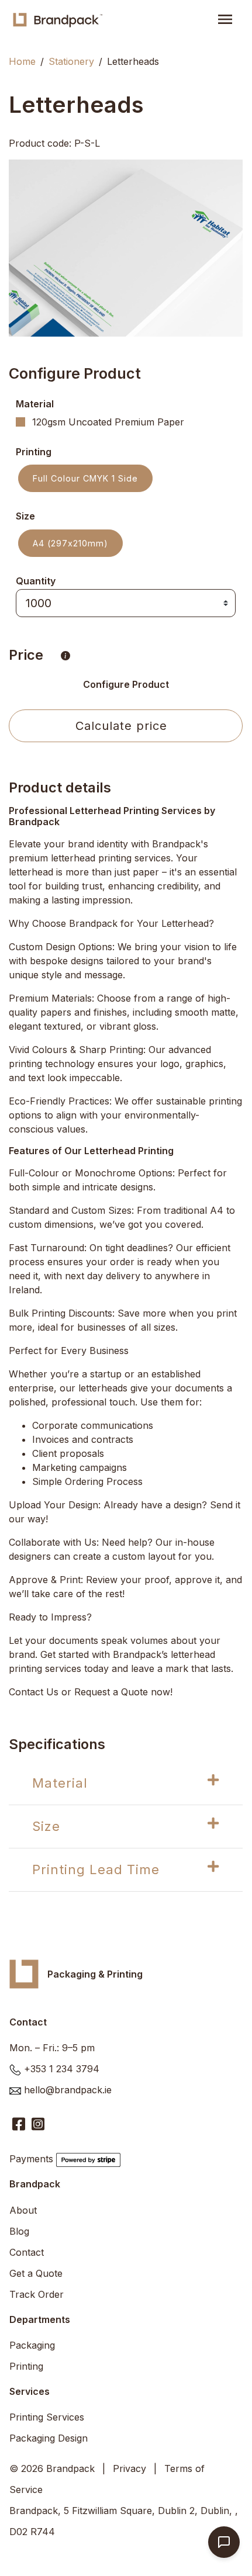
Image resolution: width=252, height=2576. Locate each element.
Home (22, 61)
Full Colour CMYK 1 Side (85, 478)
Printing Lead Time (96, 1869)
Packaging (32, 2345)
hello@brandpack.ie (68, 2090)
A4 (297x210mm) (70, 543)
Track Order (37, 2294)
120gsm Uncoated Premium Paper (108, 422)
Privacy (130, 2468)
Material (60, 1783)
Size (46, 1826)
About (23, 2210)
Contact (27, 2252)
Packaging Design (49, 2438)
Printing (26, 2366)
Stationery (71, 61)
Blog (19, 2231)
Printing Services (47, 2417)
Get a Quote (36, 2273)
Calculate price (121, 726)
